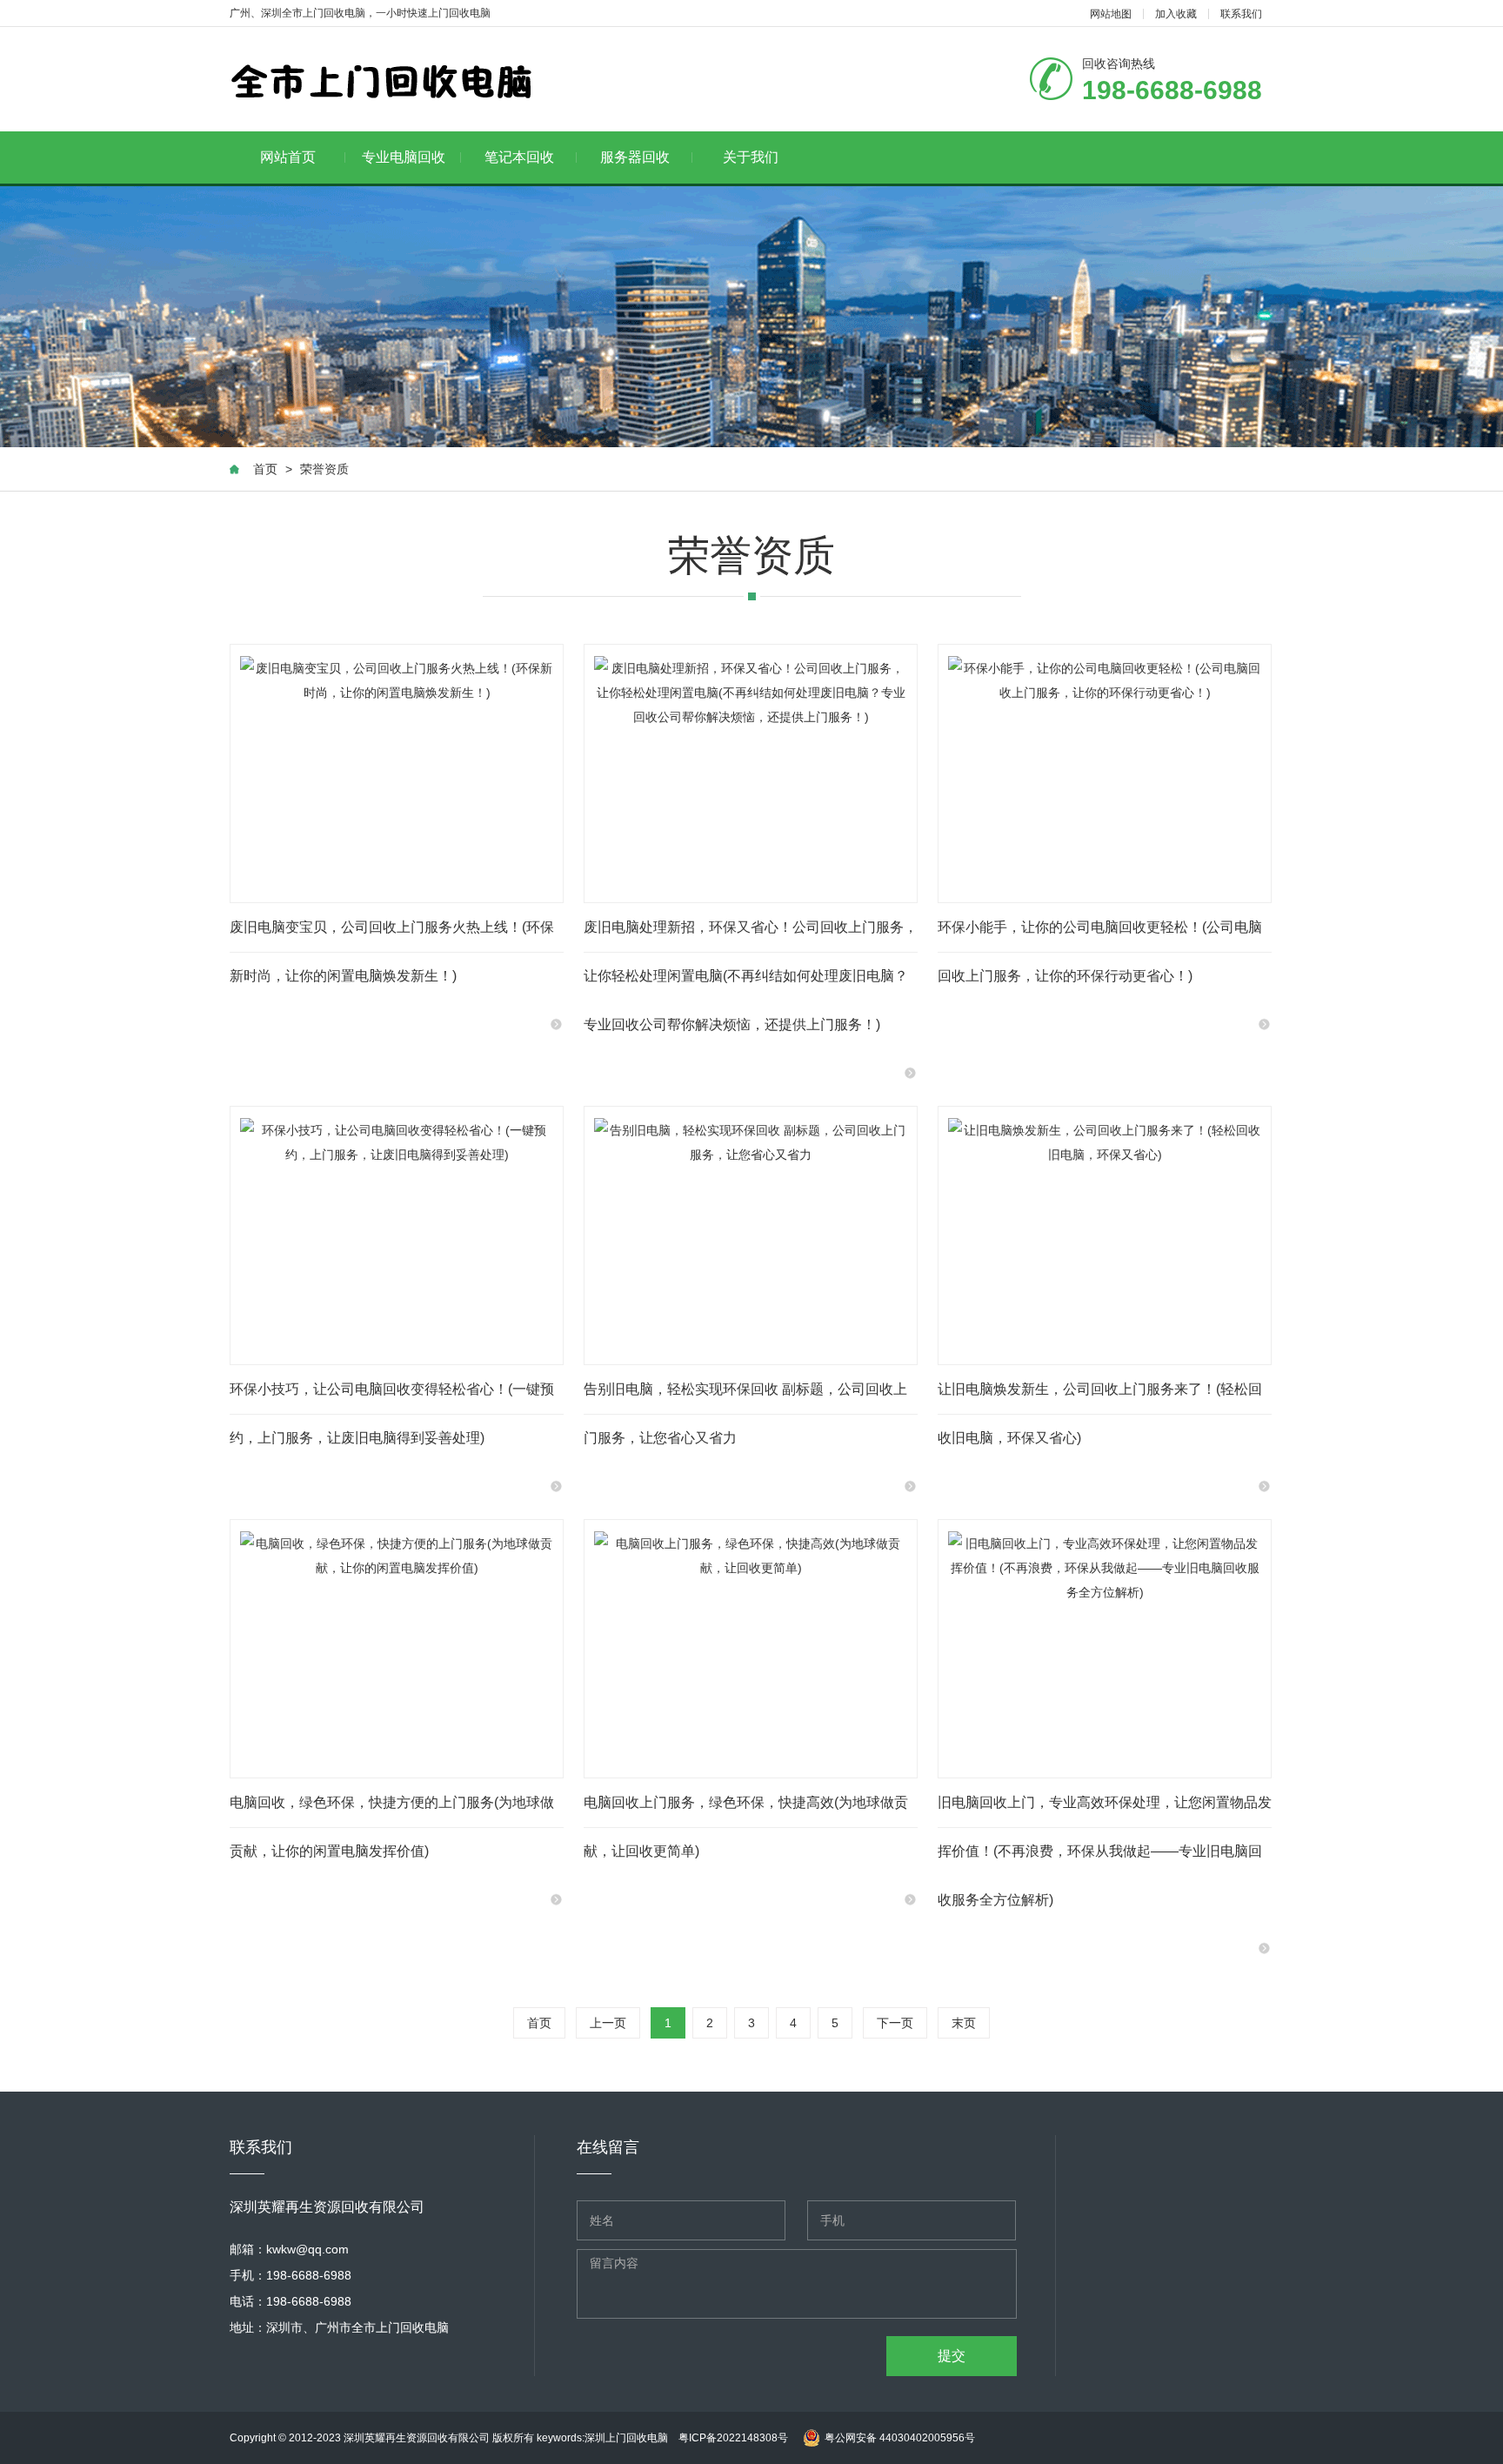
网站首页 (288, 157)
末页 (964, 2023)
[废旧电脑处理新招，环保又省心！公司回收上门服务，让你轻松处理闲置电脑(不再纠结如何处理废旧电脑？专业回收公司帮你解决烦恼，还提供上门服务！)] (751, 773)
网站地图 (1111, 14)
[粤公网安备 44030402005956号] (887, 2420)
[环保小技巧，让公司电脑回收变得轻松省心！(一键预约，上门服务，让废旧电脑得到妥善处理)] (397, 1235)
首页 (265, 469)
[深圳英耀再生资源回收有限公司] (382, 80)
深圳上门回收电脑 (631, 2438)
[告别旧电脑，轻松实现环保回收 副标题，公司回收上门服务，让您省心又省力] (751, 1235)
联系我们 (1241, 14)
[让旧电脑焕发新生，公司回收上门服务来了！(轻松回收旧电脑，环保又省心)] (1105, 1235)
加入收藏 (1176, 14)
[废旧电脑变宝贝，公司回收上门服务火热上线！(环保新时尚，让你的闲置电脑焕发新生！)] (397, 773)
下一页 (895, 2023)
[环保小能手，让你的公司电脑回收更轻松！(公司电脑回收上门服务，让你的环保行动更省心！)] (1105, 773)
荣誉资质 (324, 469)
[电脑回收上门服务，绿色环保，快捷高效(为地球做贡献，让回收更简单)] (751, 1649)
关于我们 (751, 157)
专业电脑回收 (404, 157)
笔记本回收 (519, 157)
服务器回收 (635, 157)
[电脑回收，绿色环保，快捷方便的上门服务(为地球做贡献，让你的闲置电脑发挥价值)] (397, 1649)
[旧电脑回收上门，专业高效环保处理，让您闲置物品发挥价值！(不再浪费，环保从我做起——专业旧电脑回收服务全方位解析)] (1105, 1649)
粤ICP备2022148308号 (733, 2438)
